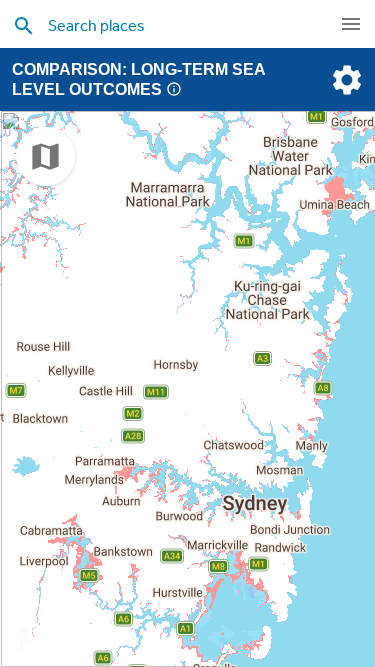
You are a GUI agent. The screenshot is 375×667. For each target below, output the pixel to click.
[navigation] (351, 24)
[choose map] (45, 156)
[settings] (345, 80)
